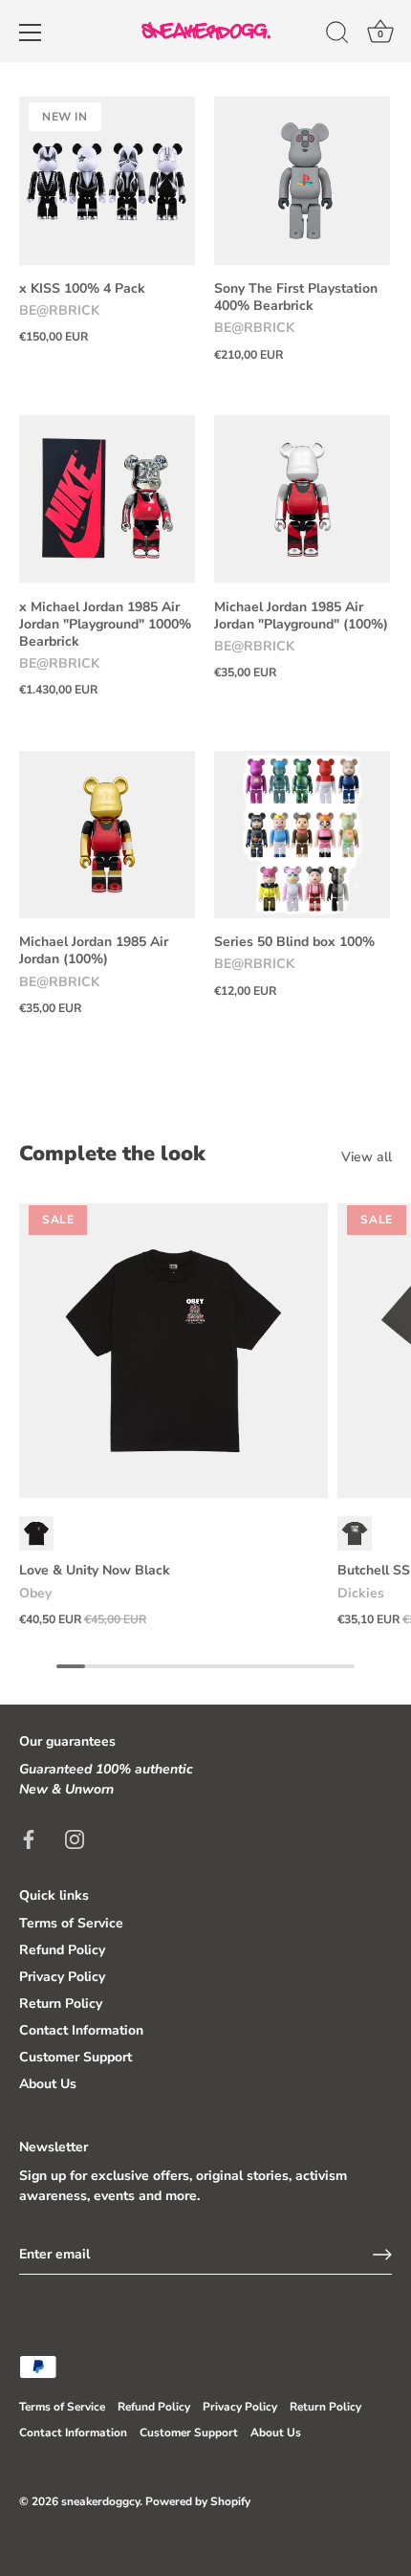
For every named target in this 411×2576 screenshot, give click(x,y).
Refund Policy (62, 1950)
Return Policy (61, 2004)
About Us (48, 2084)
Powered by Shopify (198, 2501)
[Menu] (31, 33)
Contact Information (81, 2030)
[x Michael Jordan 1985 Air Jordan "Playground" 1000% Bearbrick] (107, 499)
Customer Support (76, 2057)
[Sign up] (382, 2255)
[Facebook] (29, 1838)
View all (367, 1157)
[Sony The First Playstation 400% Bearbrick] (302, 181)
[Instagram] (75, 1838)
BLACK (36, 1533)
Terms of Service (71, 1923)
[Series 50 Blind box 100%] (302, 834)
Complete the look (112, 1154)
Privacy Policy (62, 1977)
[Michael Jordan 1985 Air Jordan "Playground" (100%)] (302, 499)
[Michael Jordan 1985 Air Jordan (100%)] (107, 834)
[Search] (337, 35)
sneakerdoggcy (100, 2501)
